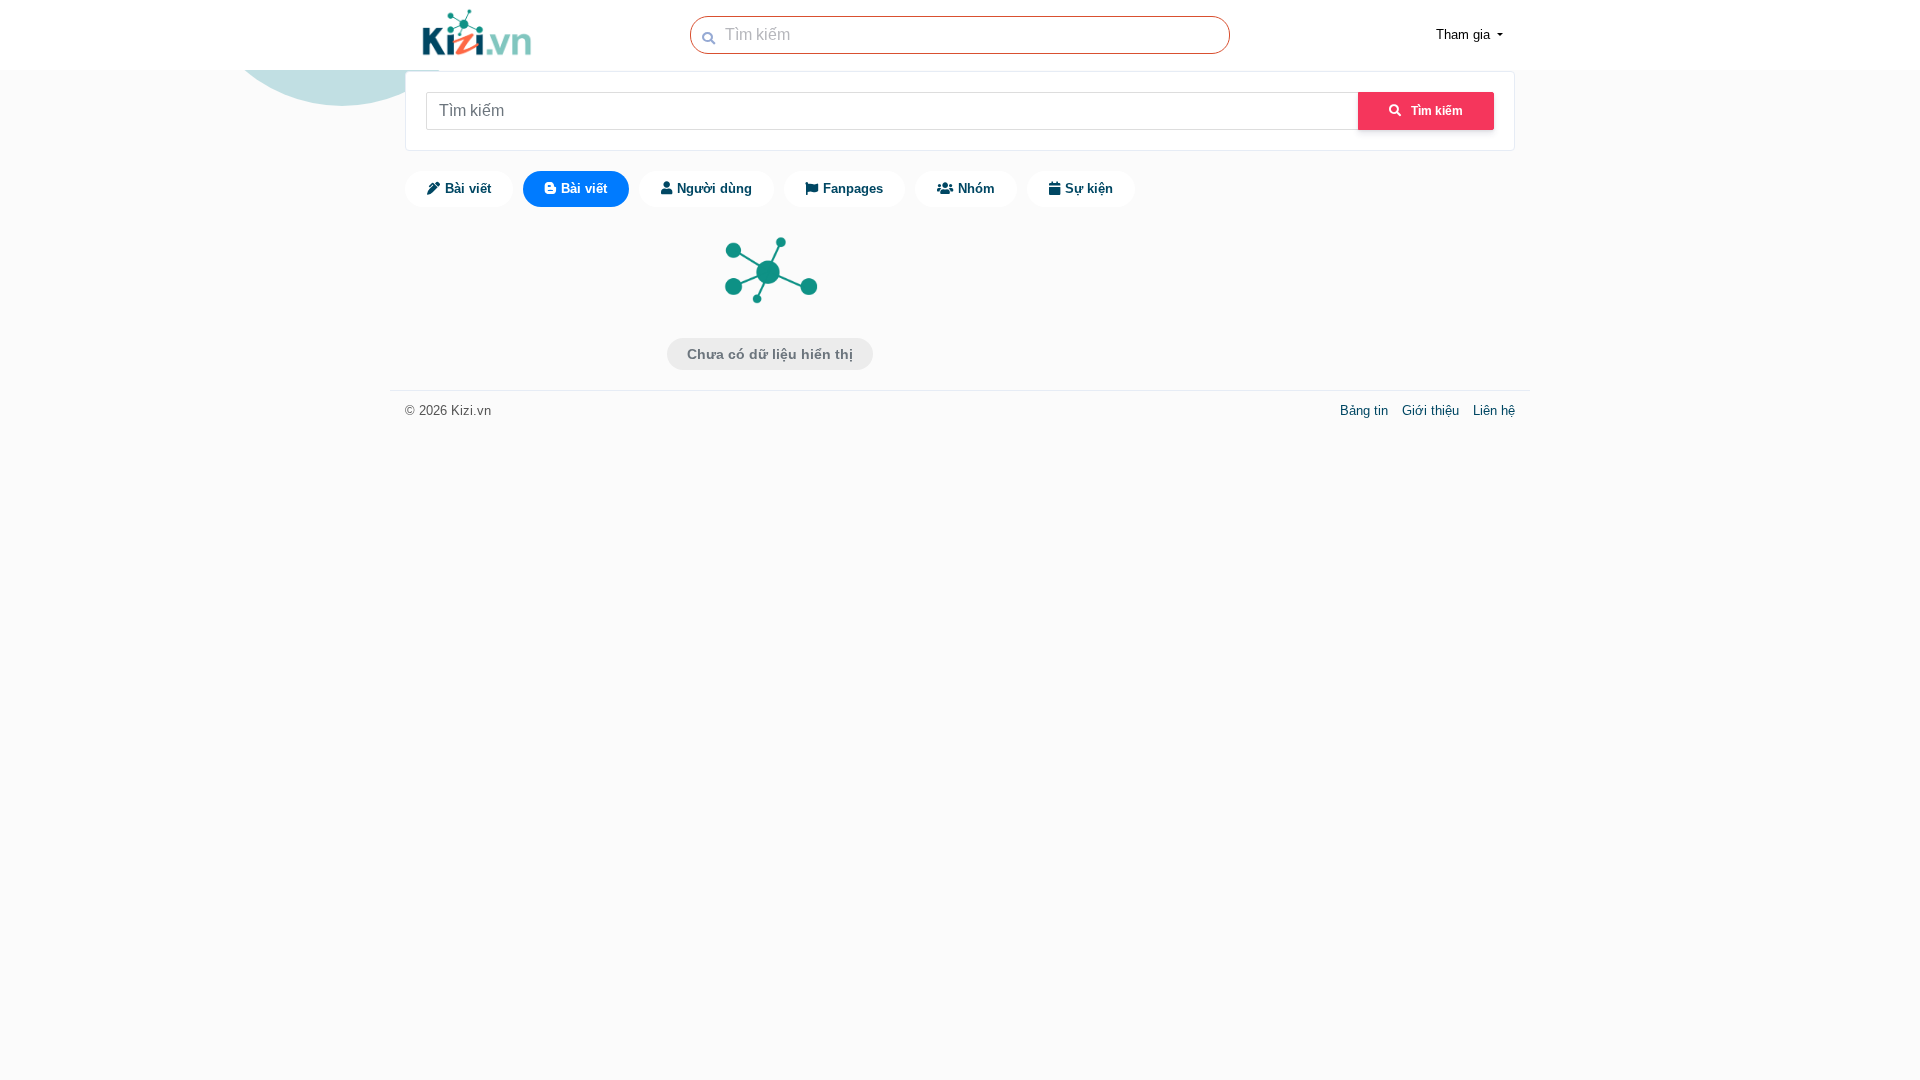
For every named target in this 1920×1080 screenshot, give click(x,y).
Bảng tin (1366, 410)
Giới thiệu (1432, 410)
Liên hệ (1494, 410)
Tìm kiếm (1437, 111)
